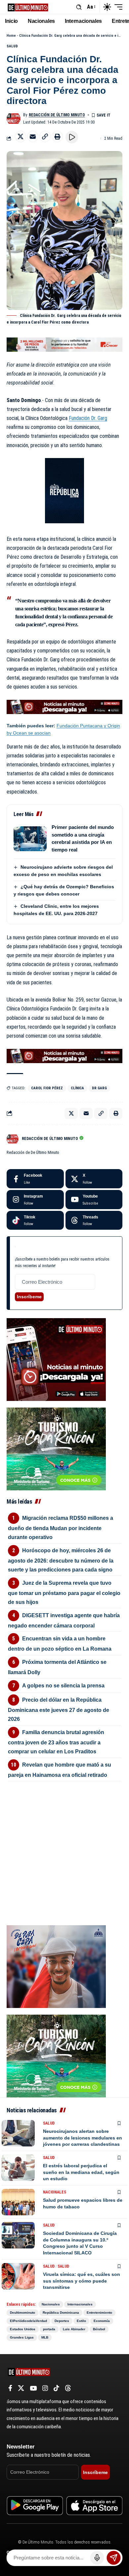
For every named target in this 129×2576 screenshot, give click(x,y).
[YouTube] (33, 2388)
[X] (94, 1179)
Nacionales (55, 2192)
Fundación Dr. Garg (88, 418)
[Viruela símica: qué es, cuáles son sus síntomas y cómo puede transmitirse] (18, 2276)
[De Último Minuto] (28, 7)
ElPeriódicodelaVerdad (28, 2321)
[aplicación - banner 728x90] (64, 706)
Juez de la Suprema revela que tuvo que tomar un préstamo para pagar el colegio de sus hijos (64, 1593)
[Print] (57, 136)
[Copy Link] (45, 136)
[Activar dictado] (97, 2558)
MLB (45, 2337)
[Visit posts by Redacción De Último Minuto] (14, 119)
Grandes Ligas (22, 2337)
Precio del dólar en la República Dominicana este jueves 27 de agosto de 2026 (59, 1709)
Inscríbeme (29, 1297)
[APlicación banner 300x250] (56, 1359)
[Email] (33, 136)
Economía (102, 2321)
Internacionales (80, 2304)
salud (63, 2266)
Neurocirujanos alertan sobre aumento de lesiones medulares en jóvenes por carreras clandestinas (83, 2138)
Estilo (81, 2321)
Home (11, 36)
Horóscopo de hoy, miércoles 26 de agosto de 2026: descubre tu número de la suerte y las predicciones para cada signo (61, 1560)
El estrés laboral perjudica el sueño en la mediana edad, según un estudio (81, 2172)
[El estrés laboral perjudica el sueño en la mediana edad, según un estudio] (18, 2168)
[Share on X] (21, 136)
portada (49, 2329)
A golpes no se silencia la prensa (63, 1686)
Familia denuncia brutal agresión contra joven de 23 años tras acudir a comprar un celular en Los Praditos (56, 1742)
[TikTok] (56, 2388)
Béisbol (99, 2329)
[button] (79, 7)
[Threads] (94, 1220)
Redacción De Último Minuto (57, 115)
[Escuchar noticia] (72, 137)
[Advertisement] (64, 1826)
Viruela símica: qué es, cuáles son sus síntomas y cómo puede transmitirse (82, 2281)
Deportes (62, 2321)
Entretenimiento (99, 2313)
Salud (12, 46)
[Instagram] (35, 1200)
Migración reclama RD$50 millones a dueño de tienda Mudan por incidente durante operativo (61, 1528)
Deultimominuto (22, 2313)
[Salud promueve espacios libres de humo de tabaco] (18, 2202)
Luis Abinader (74, 2329)
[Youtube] (94, 1200)
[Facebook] (35, 1179)
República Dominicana (61, 2313)
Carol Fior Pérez (47, 1088)
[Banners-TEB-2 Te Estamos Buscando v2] (64, 344)
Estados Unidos (23, 2329)
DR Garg (99, 1088)
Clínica (77, 1088)
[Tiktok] (35, 1220)
